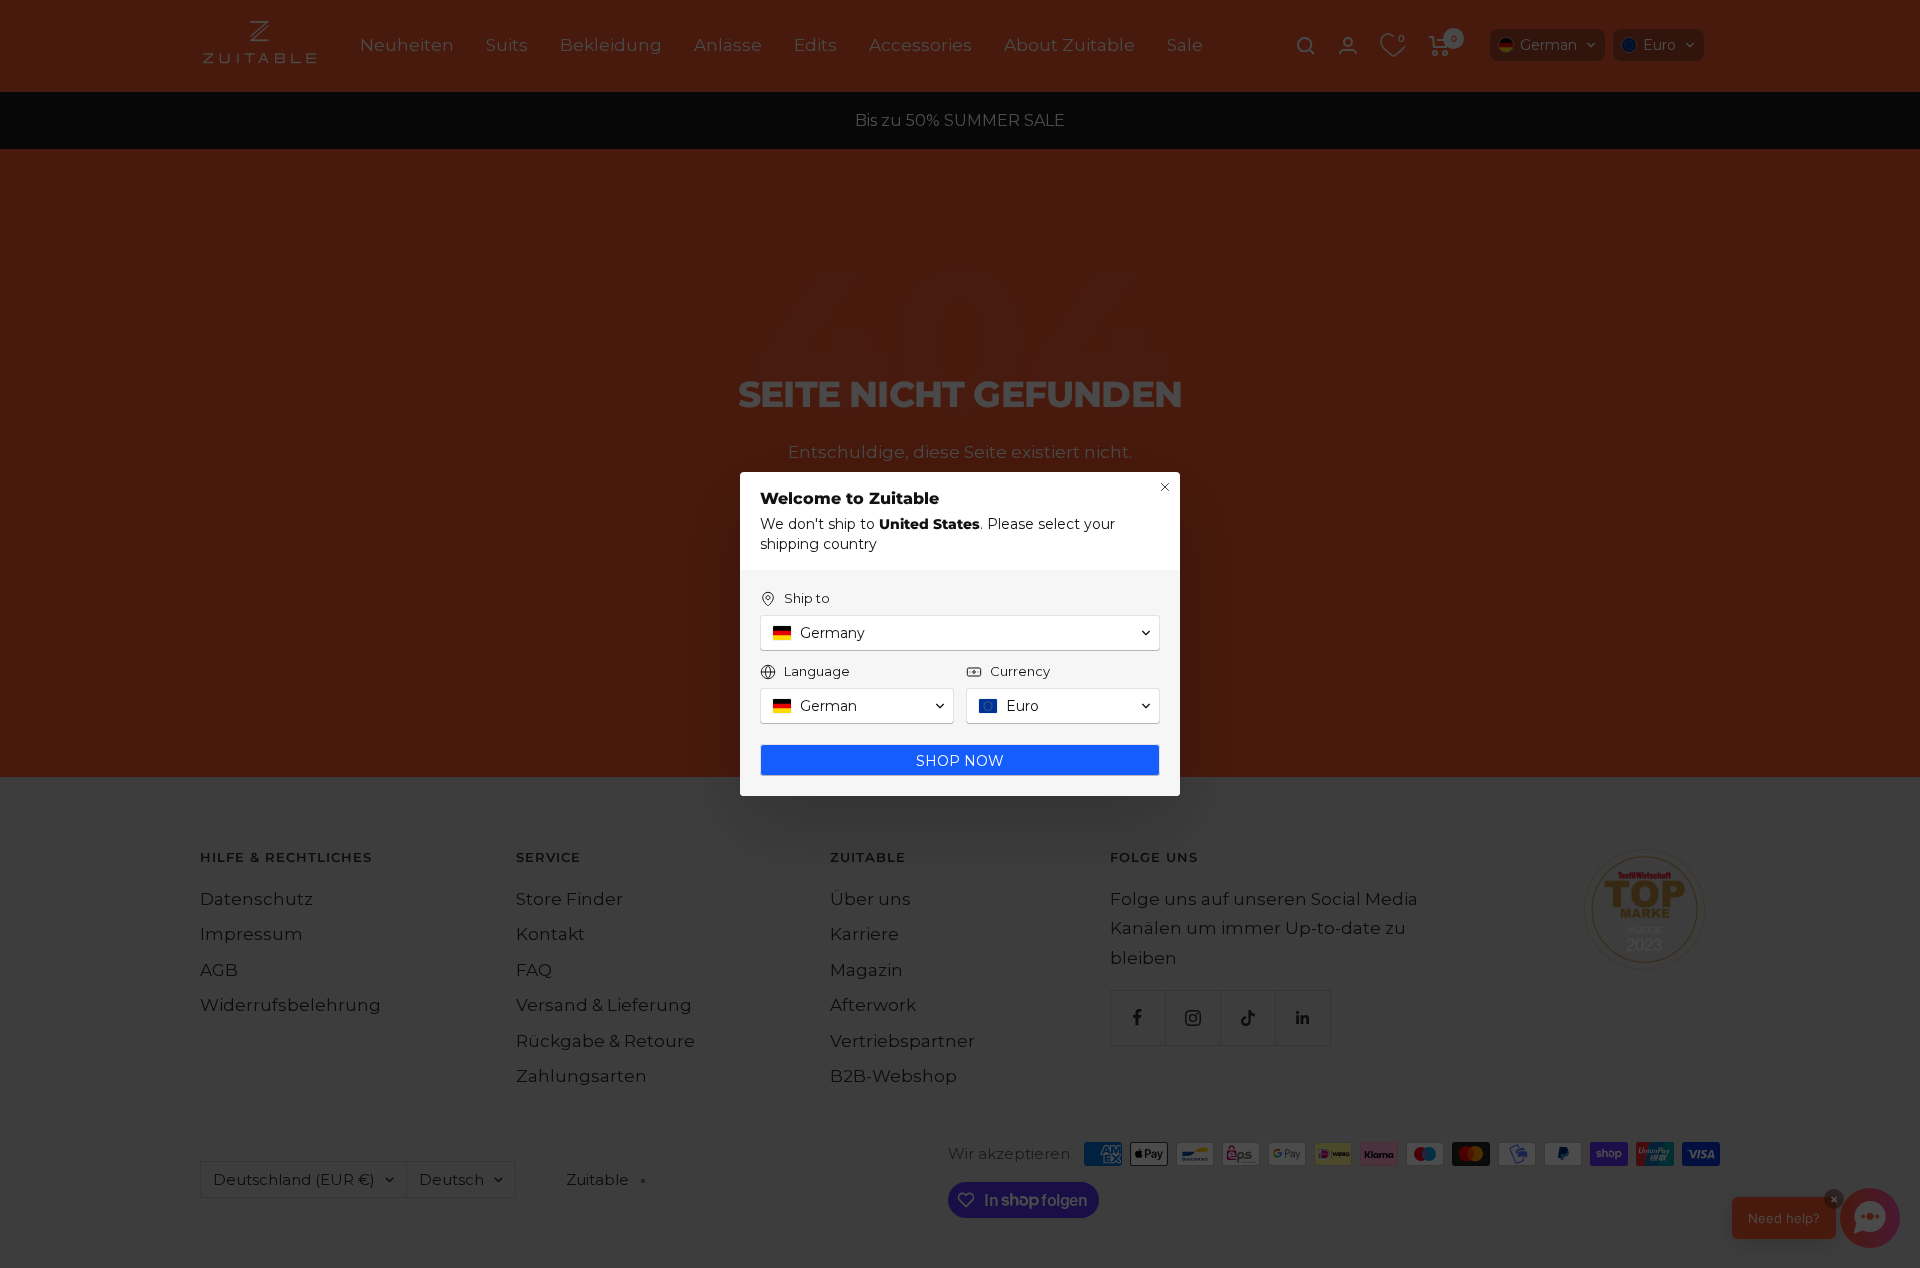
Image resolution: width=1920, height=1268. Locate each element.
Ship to (807, 598)
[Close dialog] (1165, 487)
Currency (1020, 671)
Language (817, 671)
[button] (960, 633)
